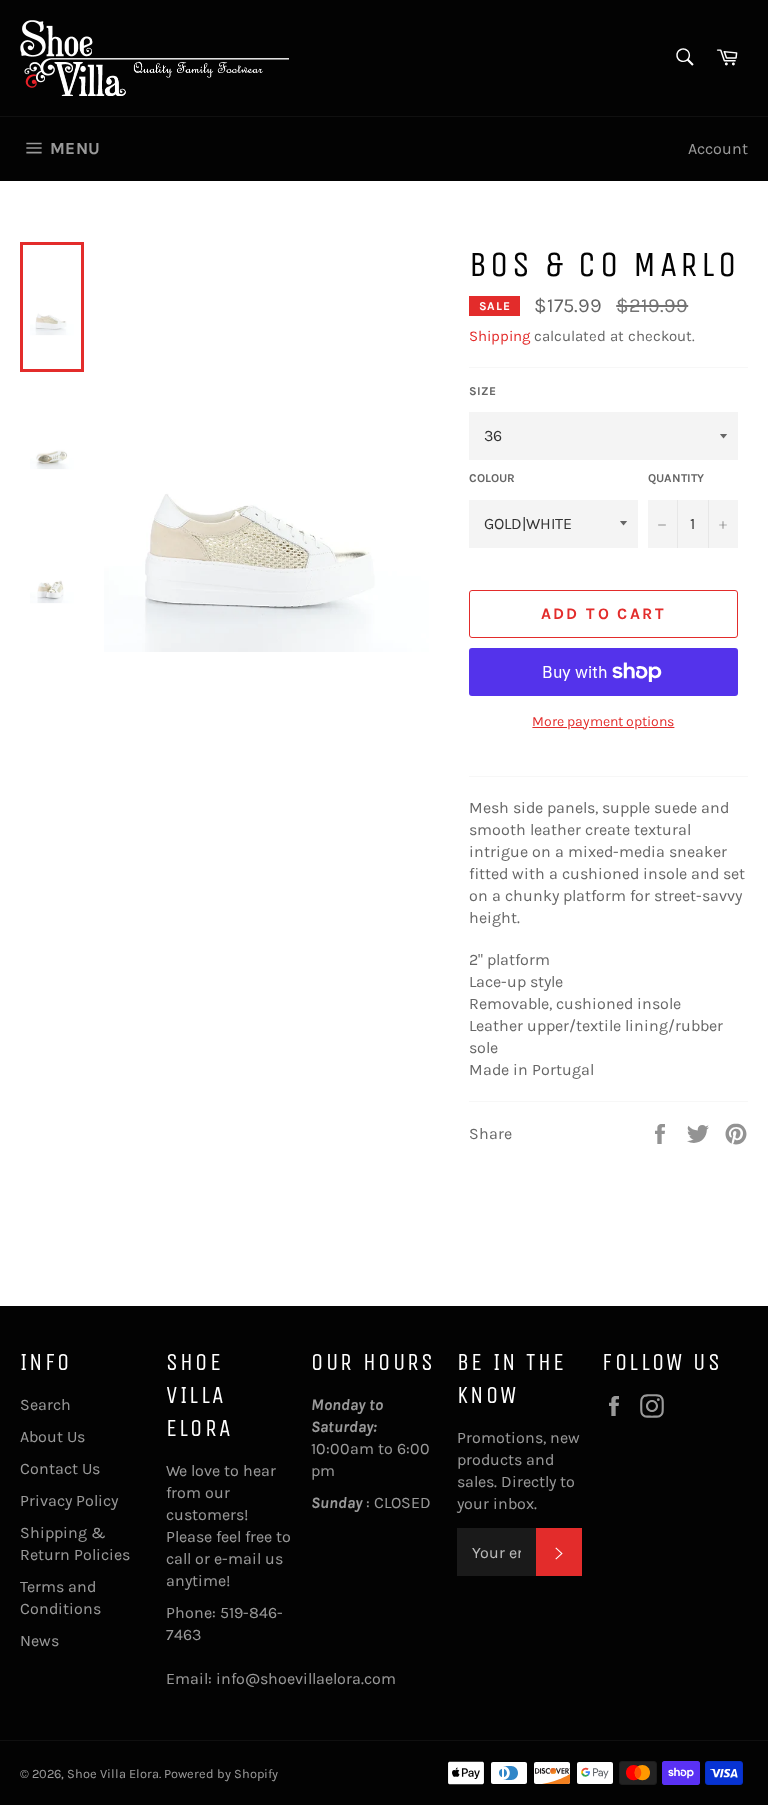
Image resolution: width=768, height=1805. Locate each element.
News (39, 1640)
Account (718, 148)
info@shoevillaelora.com (306, 1678)
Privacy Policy (69, 1500)
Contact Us (60, 1468)
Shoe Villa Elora (113, 1773)
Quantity (676, 478)
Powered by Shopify (221, 1773)
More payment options (603, 721)
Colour (492, 478)
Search (45, 1404)
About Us (52, 1436)
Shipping (499, 336)
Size (482, 391)
